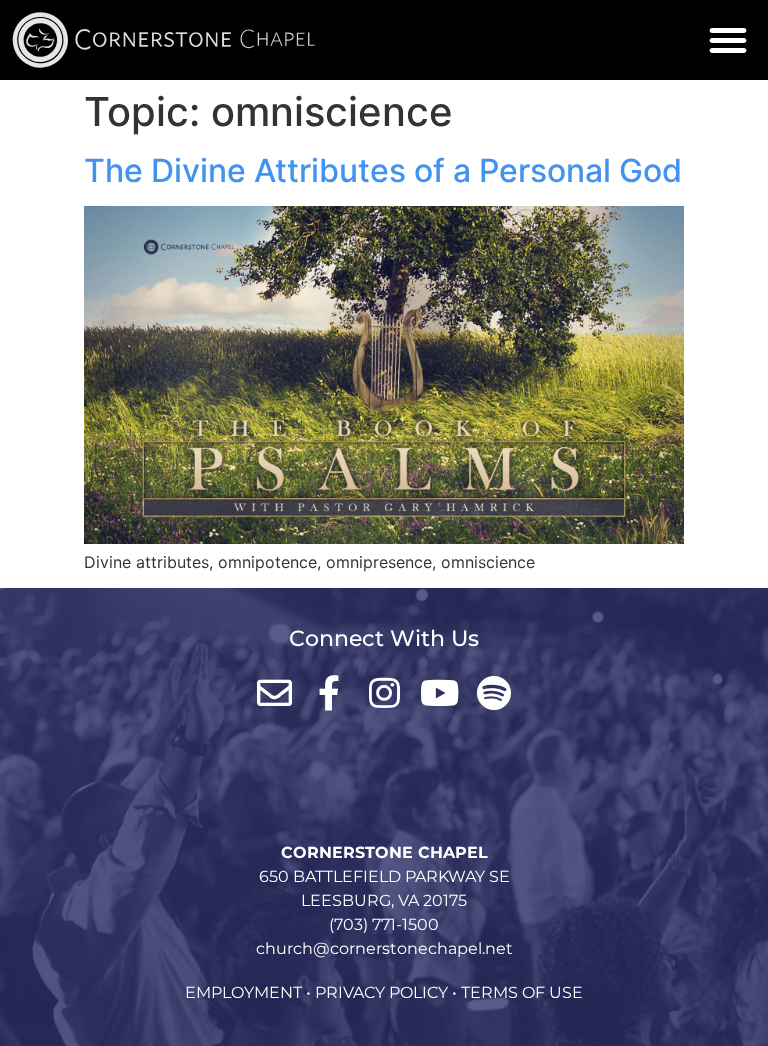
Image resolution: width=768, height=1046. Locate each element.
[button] (728, 40)
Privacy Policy (381, 992)
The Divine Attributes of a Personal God (383, 170)
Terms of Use (522, 992)
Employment (243, 992)
